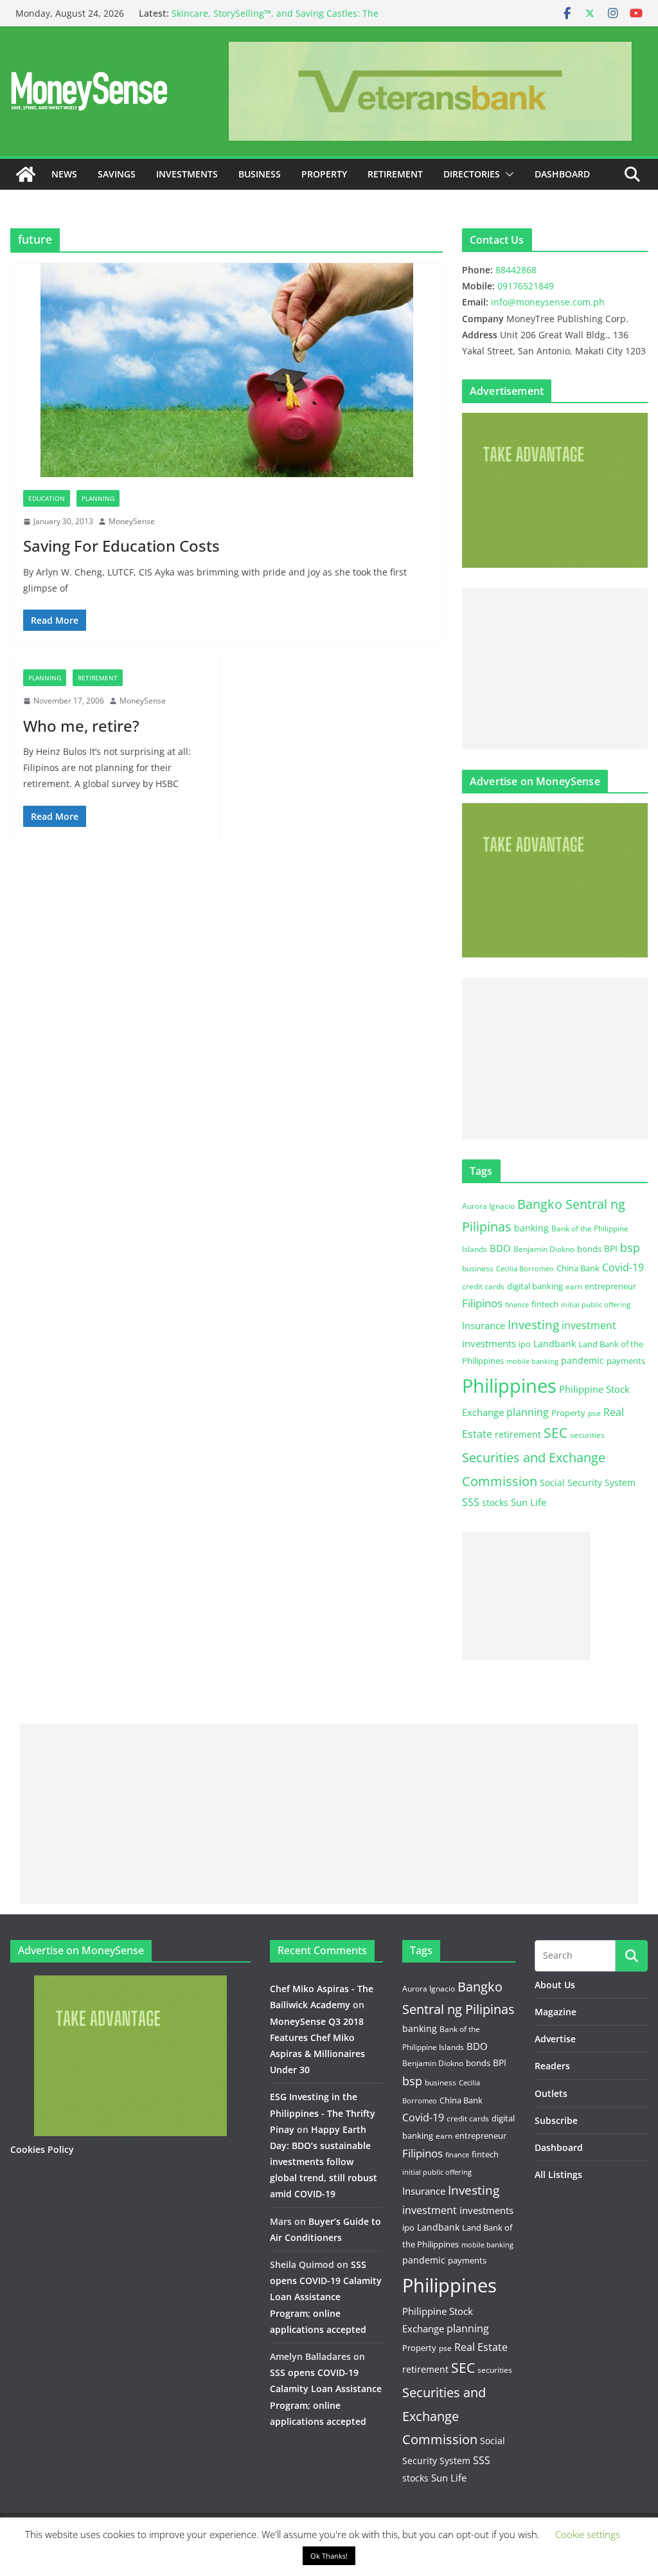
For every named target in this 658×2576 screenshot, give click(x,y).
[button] (507, 174)
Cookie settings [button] (588, 2534)
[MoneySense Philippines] (26, 174)
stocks (495, 1502)
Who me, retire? (81, 726)
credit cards (483, 1286)
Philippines (509, 1386)
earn (574, 1286)
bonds (589, 1249)
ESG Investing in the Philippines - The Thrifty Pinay (323, 2113)
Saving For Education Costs (121, 546)
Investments (187, 174)
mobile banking (532, 1361)
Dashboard (562, 174)
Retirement (395, 174)
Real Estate (481, 2347)
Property (324, 174)
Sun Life (529, 1502)
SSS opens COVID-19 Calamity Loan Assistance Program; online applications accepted (326, 2297)
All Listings (558, 2174)
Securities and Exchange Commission (444, 2416)
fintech (545, 1304)
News (64, 174)
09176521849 (526, 286)
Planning (98, 498)
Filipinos (482, 1303)
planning (528, 1412)
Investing (533, 1324)
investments (489, 1343)
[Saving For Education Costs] (227, 370)
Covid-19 (623, 1267)
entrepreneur (610, 1286)
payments (626, 1361)
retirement (518, 1434)
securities (587, 1435)
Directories (472, 174)
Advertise (555, 2039)
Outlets (551, 2093)
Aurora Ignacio (488, 1206)
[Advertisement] (555, 669)
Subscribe (556, 2120)
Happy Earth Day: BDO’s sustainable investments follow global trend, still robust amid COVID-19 (324, 2162)
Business (260, 174)
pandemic (582, 1360)
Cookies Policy (42, 2149)
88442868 (516, 270)
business (478, 1268)
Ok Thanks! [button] (329, 2556)
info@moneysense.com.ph (548, 302)
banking (531, 1228)
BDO (500, 1248)
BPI (611, 1248)
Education (47, 498)
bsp (630, 1247)
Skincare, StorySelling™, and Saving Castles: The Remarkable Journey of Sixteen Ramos (275, 20)
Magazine (556, 2012)
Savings (117, 174)
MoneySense (132, 521)
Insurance (484, 1325)
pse (594, 1413)
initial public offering (596, 1304)
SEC (556, 1433)
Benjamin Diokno (544, 1249)
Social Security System (588, 1483)
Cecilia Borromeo (525, 1269)
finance (517, 1305)
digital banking (535, 1286)
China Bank (578, 1268)
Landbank (555, 1344)
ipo (525, 1344)
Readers (552, 2066)
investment (589, 1325)
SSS (471, 1502)
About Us (555, 1985)
